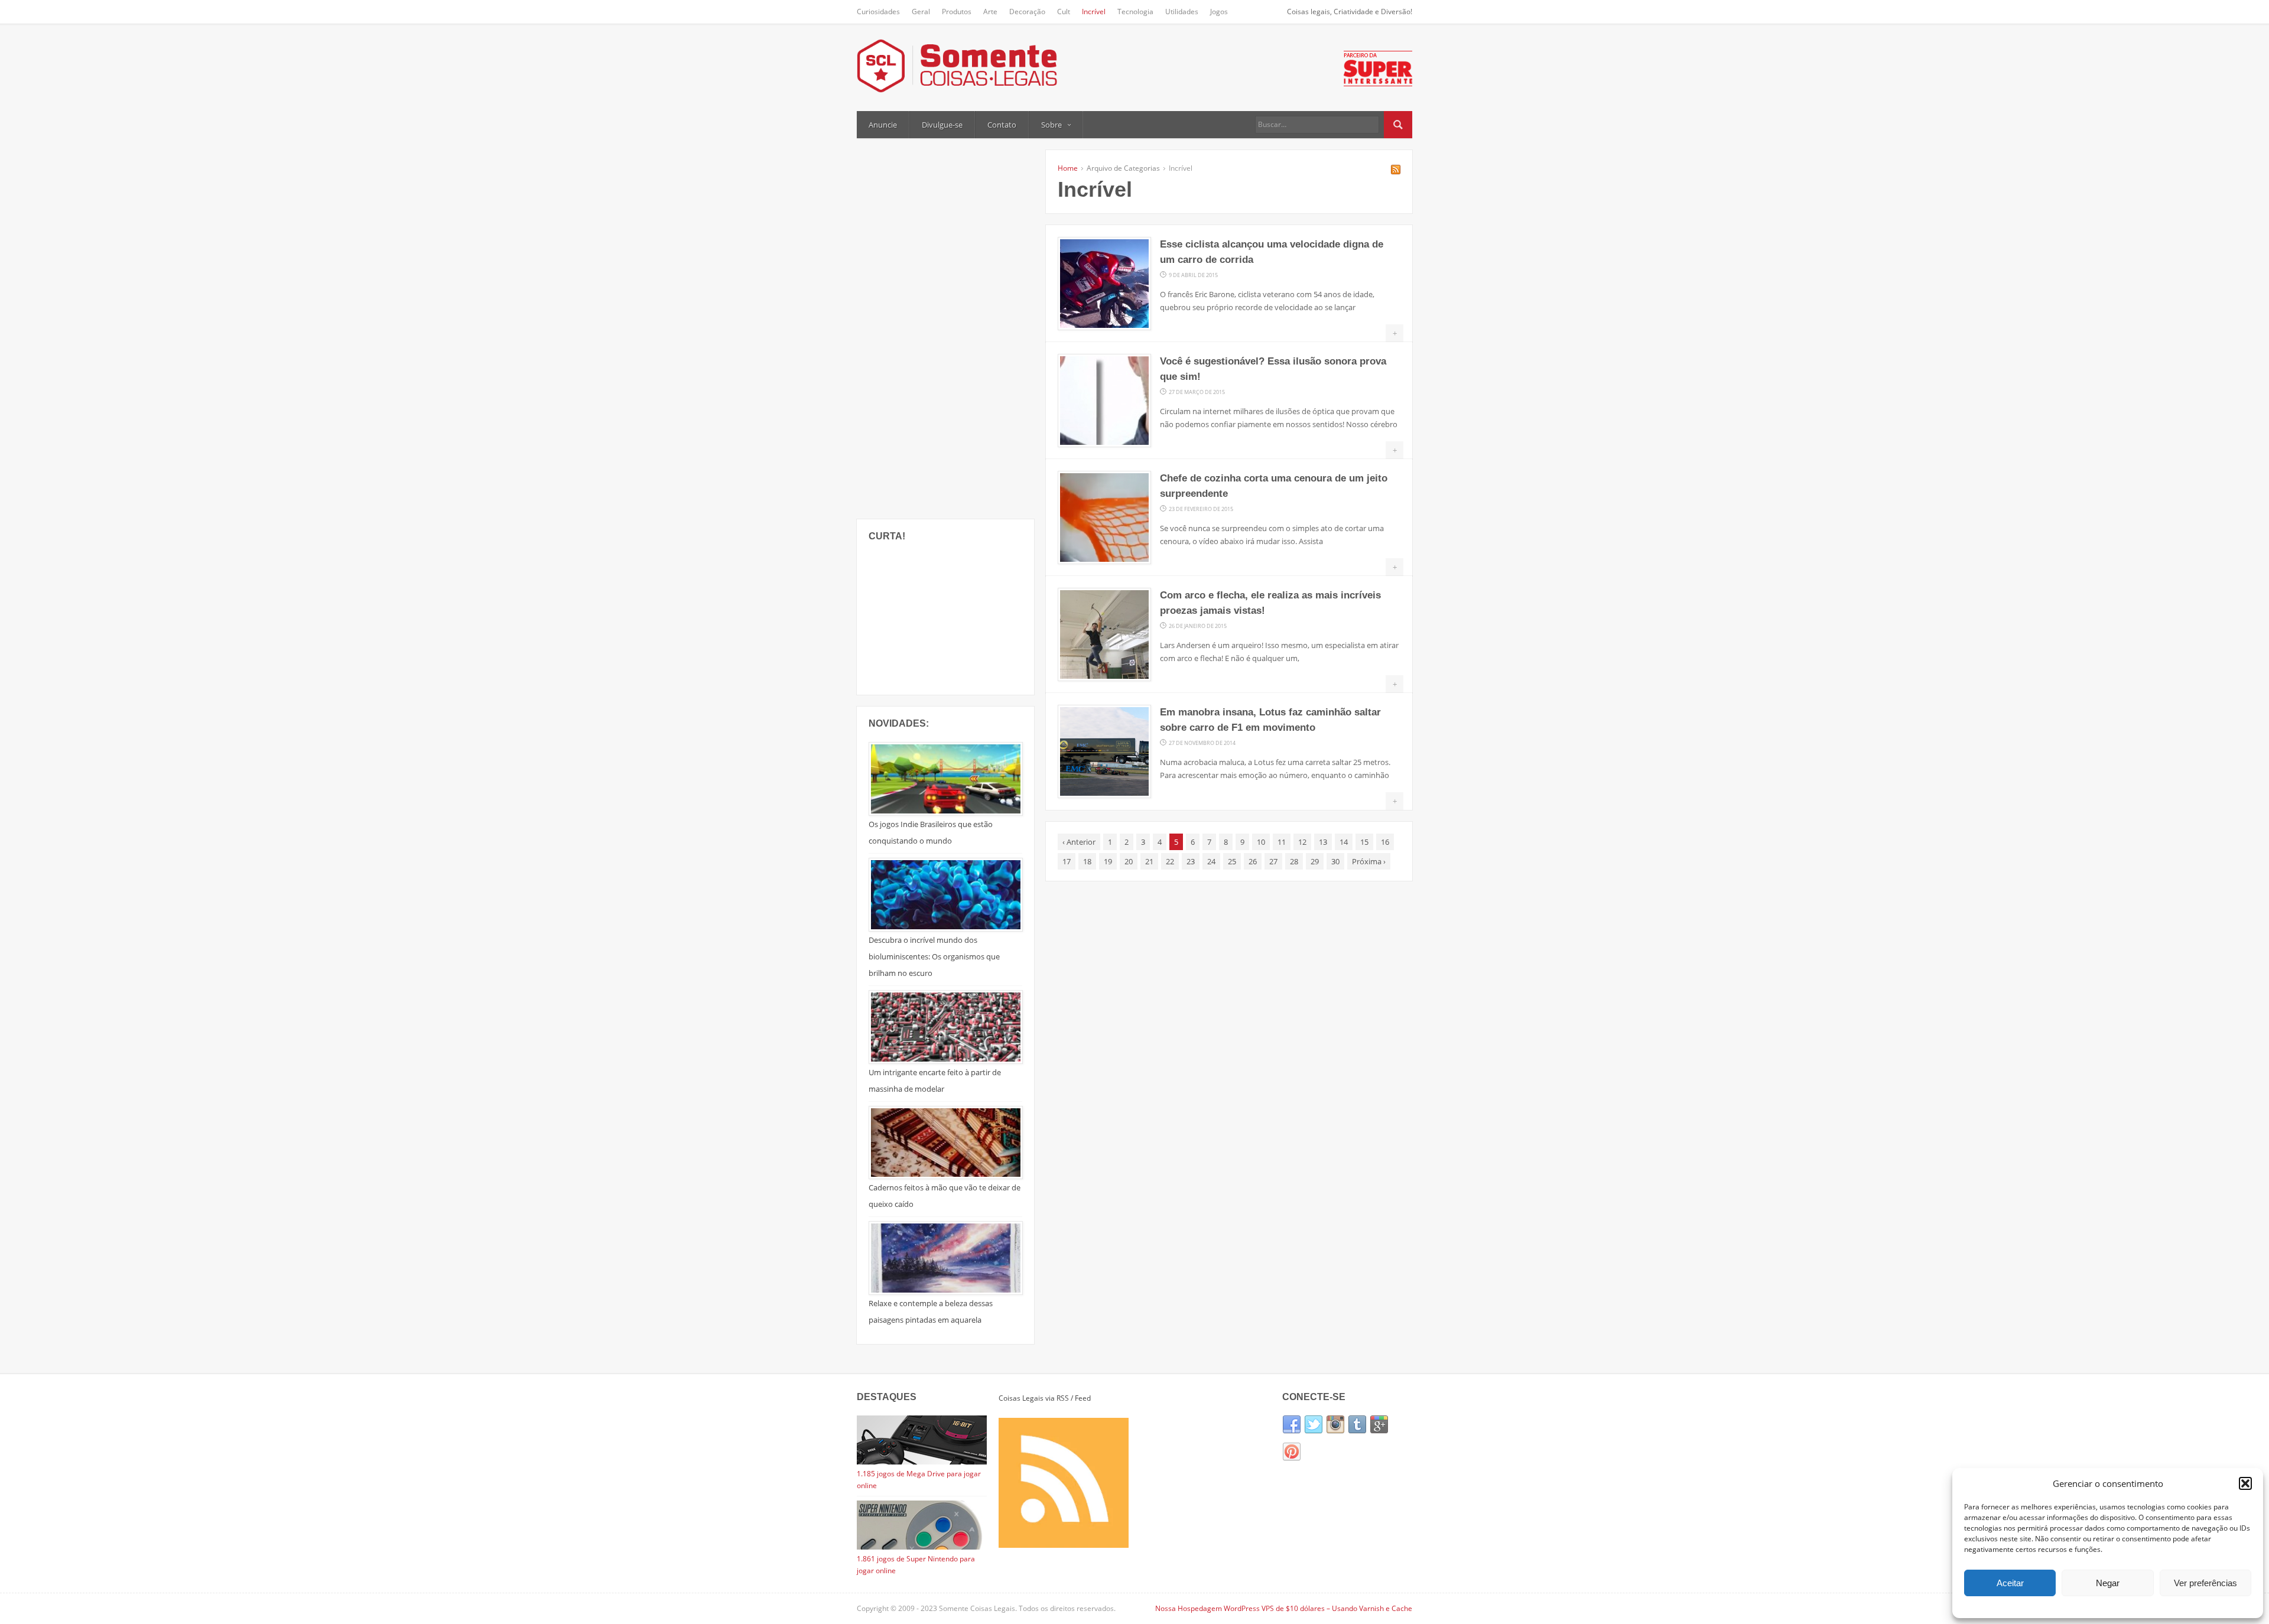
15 (1364, 842)
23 (1191, 861)
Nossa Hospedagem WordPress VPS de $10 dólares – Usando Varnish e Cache (1284, 1608)
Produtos (957, 12)
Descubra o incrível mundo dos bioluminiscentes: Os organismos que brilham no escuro (934, 956)
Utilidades (1182, 12)
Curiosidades (878, 12)
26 (1253, 861)
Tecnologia (1135, 12)
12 (1302, 842)
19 (1108, 861)
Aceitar (2010, 1583)
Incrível (1094, 12)
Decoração (1027, 12)
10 (1261, 842)
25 (1232, 861)
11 (1282, 842)
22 (1170, 861)
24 (1211, 861)
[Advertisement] (945, 327)
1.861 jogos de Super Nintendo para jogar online (916, 1565)
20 (1129, 861)
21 (1149, 861)
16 (1385, 842)
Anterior (1079, 842)
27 (1273, 861)
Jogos (1219, 12)
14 (1344, 842)
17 (1067, 861)
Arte (990, 12)
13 (1323, 842)
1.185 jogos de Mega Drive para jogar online (919, 1480)
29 (1315, 861)
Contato (1002, 125)
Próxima (1369, 861)
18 (1087, 861)
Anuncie (883, 125)
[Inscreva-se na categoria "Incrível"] (1396, 171)
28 (1294, 861)
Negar (2108, 1583)
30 (1335, 861)
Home (1068, 168)
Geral (921, 12)
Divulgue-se (942, 125)
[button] (2245, 1483)
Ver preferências (2205, 1583)
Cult (1064, 12)
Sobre (1051, 125)
